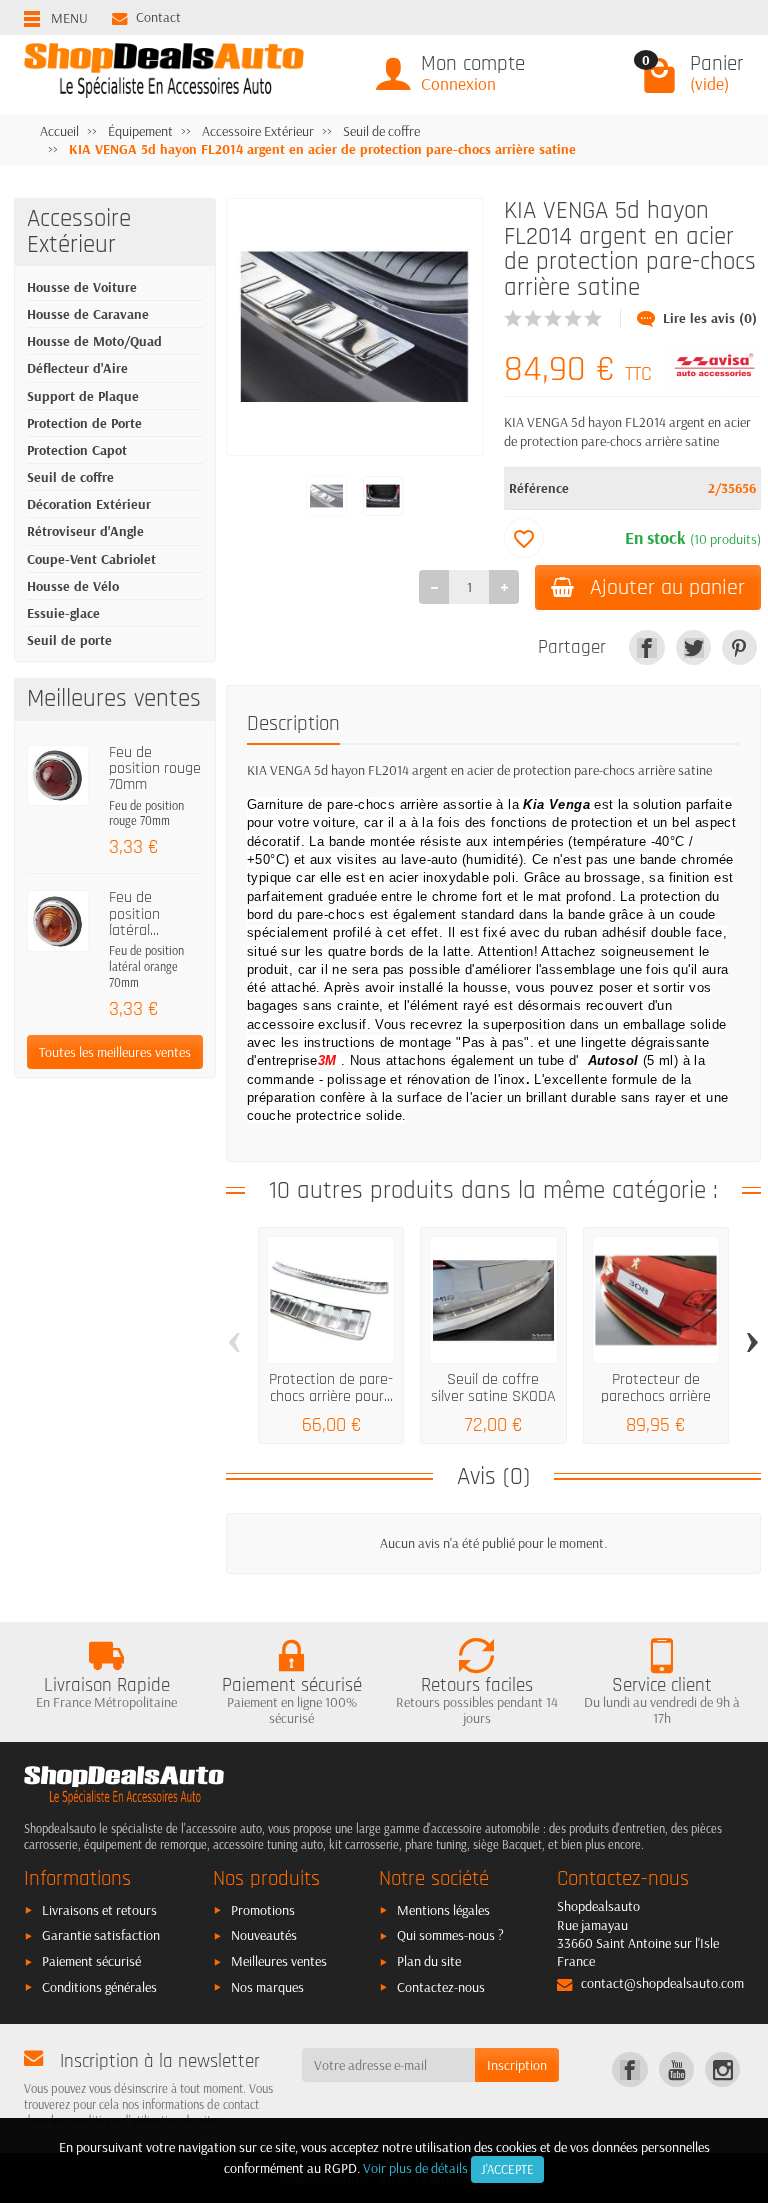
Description (293, 724)
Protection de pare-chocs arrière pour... (331, 1387)
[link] (646, 647)
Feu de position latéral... (134, 914)
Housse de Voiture (82, 287)
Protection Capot (77, 450)
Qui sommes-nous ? (450, 1935)
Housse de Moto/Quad (94, 341)
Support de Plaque (83, 396)
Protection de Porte (84, 423)
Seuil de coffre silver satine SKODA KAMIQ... (493, 1396)
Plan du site (429, 1961)
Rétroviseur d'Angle (85, 531)
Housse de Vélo (73, 586)
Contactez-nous (441, 1987)
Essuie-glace (63, 613)
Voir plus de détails (415, 2168)
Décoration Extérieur (89, 504)
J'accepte (507, 2169)
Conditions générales (99, 1987)
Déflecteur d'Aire (77, 368)
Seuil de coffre (70, 477)
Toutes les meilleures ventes (115, 1052)
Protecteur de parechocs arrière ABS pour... (656, 1396)
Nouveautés (264, 1935)
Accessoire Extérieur (79, 231)
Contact (158, 17)
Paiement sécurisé (91, 1961)
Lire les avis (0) (710, 318)
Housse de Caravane (88, 314)
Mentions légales (443, 1910)
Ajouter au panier (667, 587)
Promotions (263, 1910)
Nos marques (267, 1987)
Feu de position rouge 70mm (155, 769)
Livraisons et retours (99, 1910)
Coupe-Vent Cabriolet (91, 559)
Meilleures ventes (279, 1961)
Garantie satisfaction (101, 1935)
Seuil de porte (69, 640)
